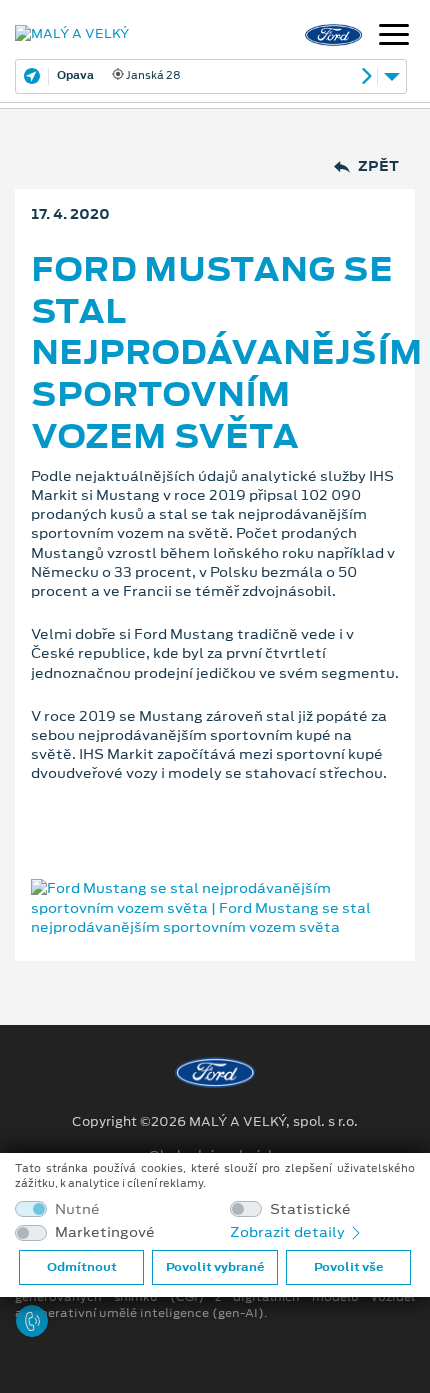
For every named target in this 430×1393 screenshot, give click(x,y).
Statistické (310, 1209)
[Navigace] (394, 37)
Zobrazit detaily (289, 1232)
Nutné (77, 1209)
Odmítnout (82, 1267)
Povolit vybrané (215, 1267)
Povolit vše (348, 1267)
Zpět (378, 166)
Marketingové (105, 1232)
